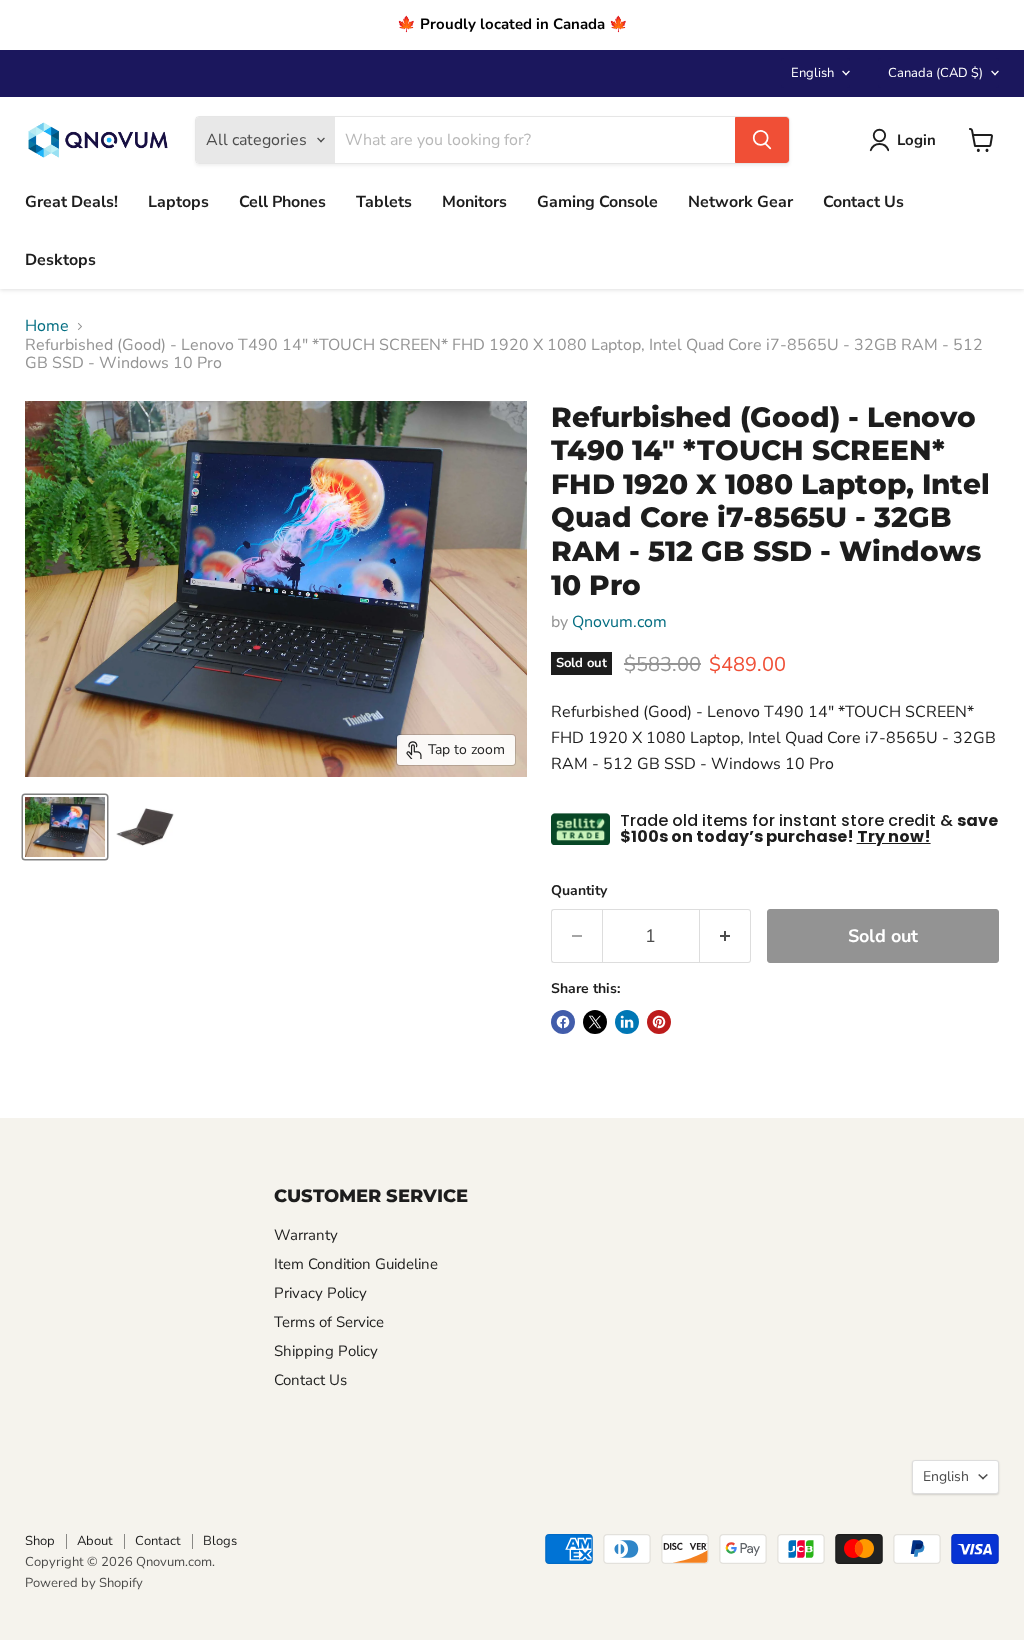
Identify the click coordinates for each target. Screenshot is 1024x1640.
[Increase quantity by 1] (725, 936)
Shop (40, 1541)
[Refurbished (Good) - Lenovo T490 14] (65, 827)
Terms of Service (329, 1322)
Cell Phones (282, 202)
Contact (158, 1541)
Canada (935, 73)
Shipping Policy (326, 1351)
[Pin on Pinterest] (659, 1022)
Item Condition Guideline (356, 1264)
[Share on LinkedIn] (627, 1022)
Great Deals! (71, 202)
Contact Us (863, 202)
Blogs (220, 1541)
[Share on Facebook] (563, 1022)
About (95, 1541)
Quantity (579, 891)
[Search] (762, 140)
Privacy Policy (320, 1293)
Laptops (178, 202)
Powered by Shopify (84, 1583)
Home (47, 326)
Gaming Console (597, 202)
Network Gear (740, 202)
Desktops (60, 260)
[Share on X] (595, 1022)
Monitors (474, 202)
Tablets (384, 202)
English (812, 73)
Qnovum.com (619, 622)
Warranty (306, 1235)
